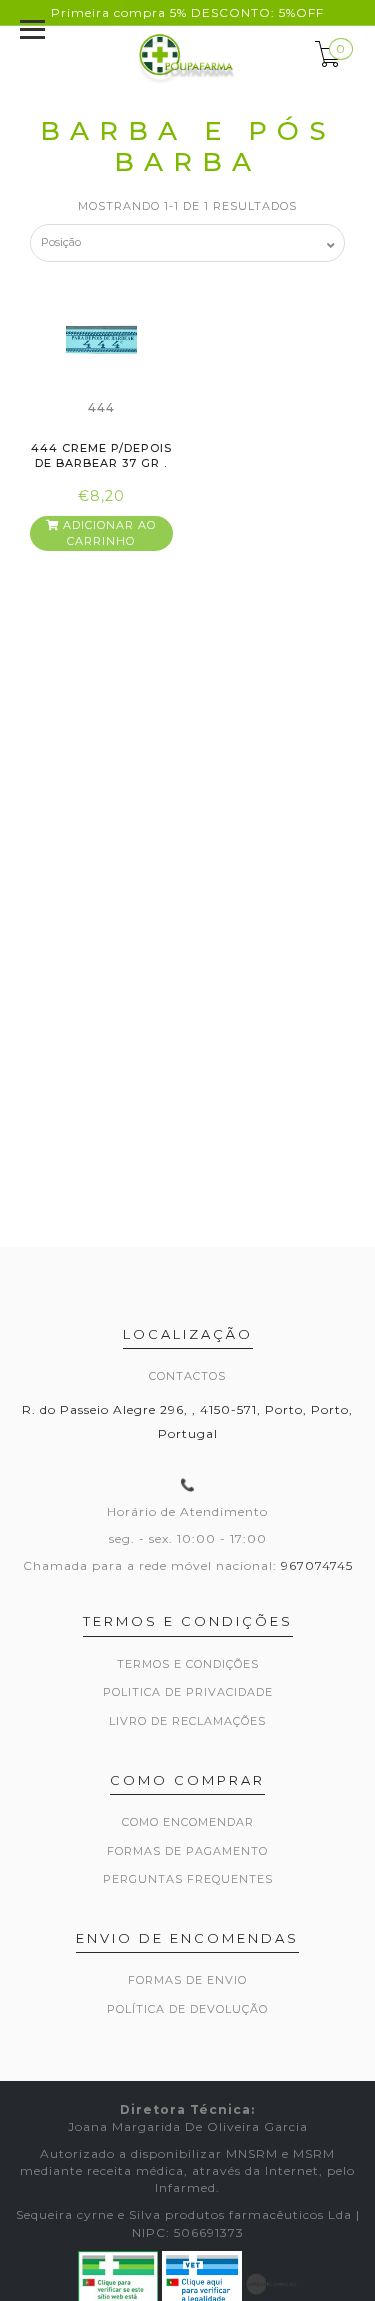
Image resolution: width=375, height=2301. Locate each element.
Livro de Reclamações (187, 1721)
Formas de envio (187, 1980)
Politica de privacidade (188, 1692)
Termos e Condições (188, 1664)
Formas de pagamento (187, 1851)
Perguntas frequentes (188, 1879)
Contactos (187, 1376)
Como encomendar (188, 1822)
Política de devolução (187, 2009)
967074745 (317, 1565)
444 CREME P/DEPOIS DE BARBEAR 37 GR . (101, 455)
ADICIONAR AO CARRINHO (107, 533)
